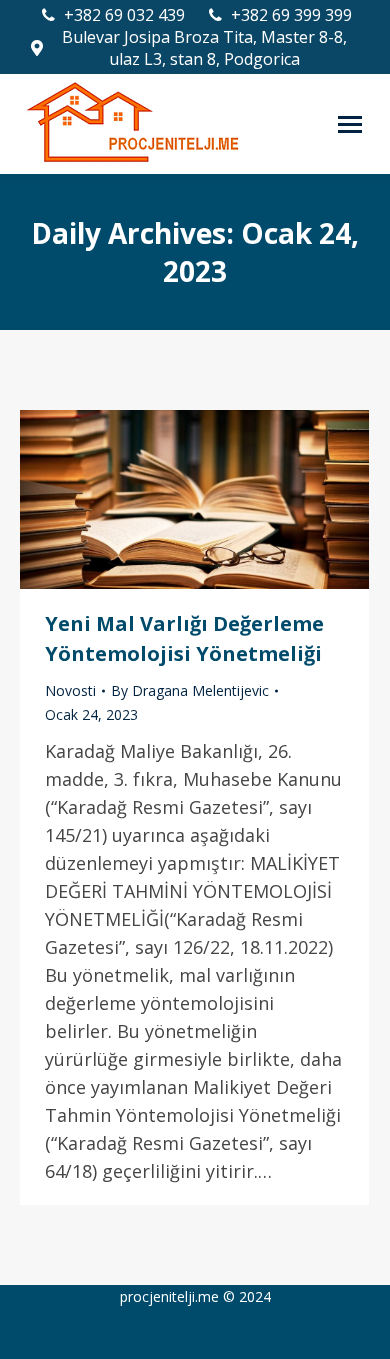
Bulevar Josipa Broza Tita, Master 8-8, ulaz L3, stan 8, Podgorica (204, 48)
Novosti (70, 690)
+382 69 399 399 (291, 15)
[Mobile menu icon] (350, 124)
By (190, 690)
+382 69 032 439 (124, 15)
